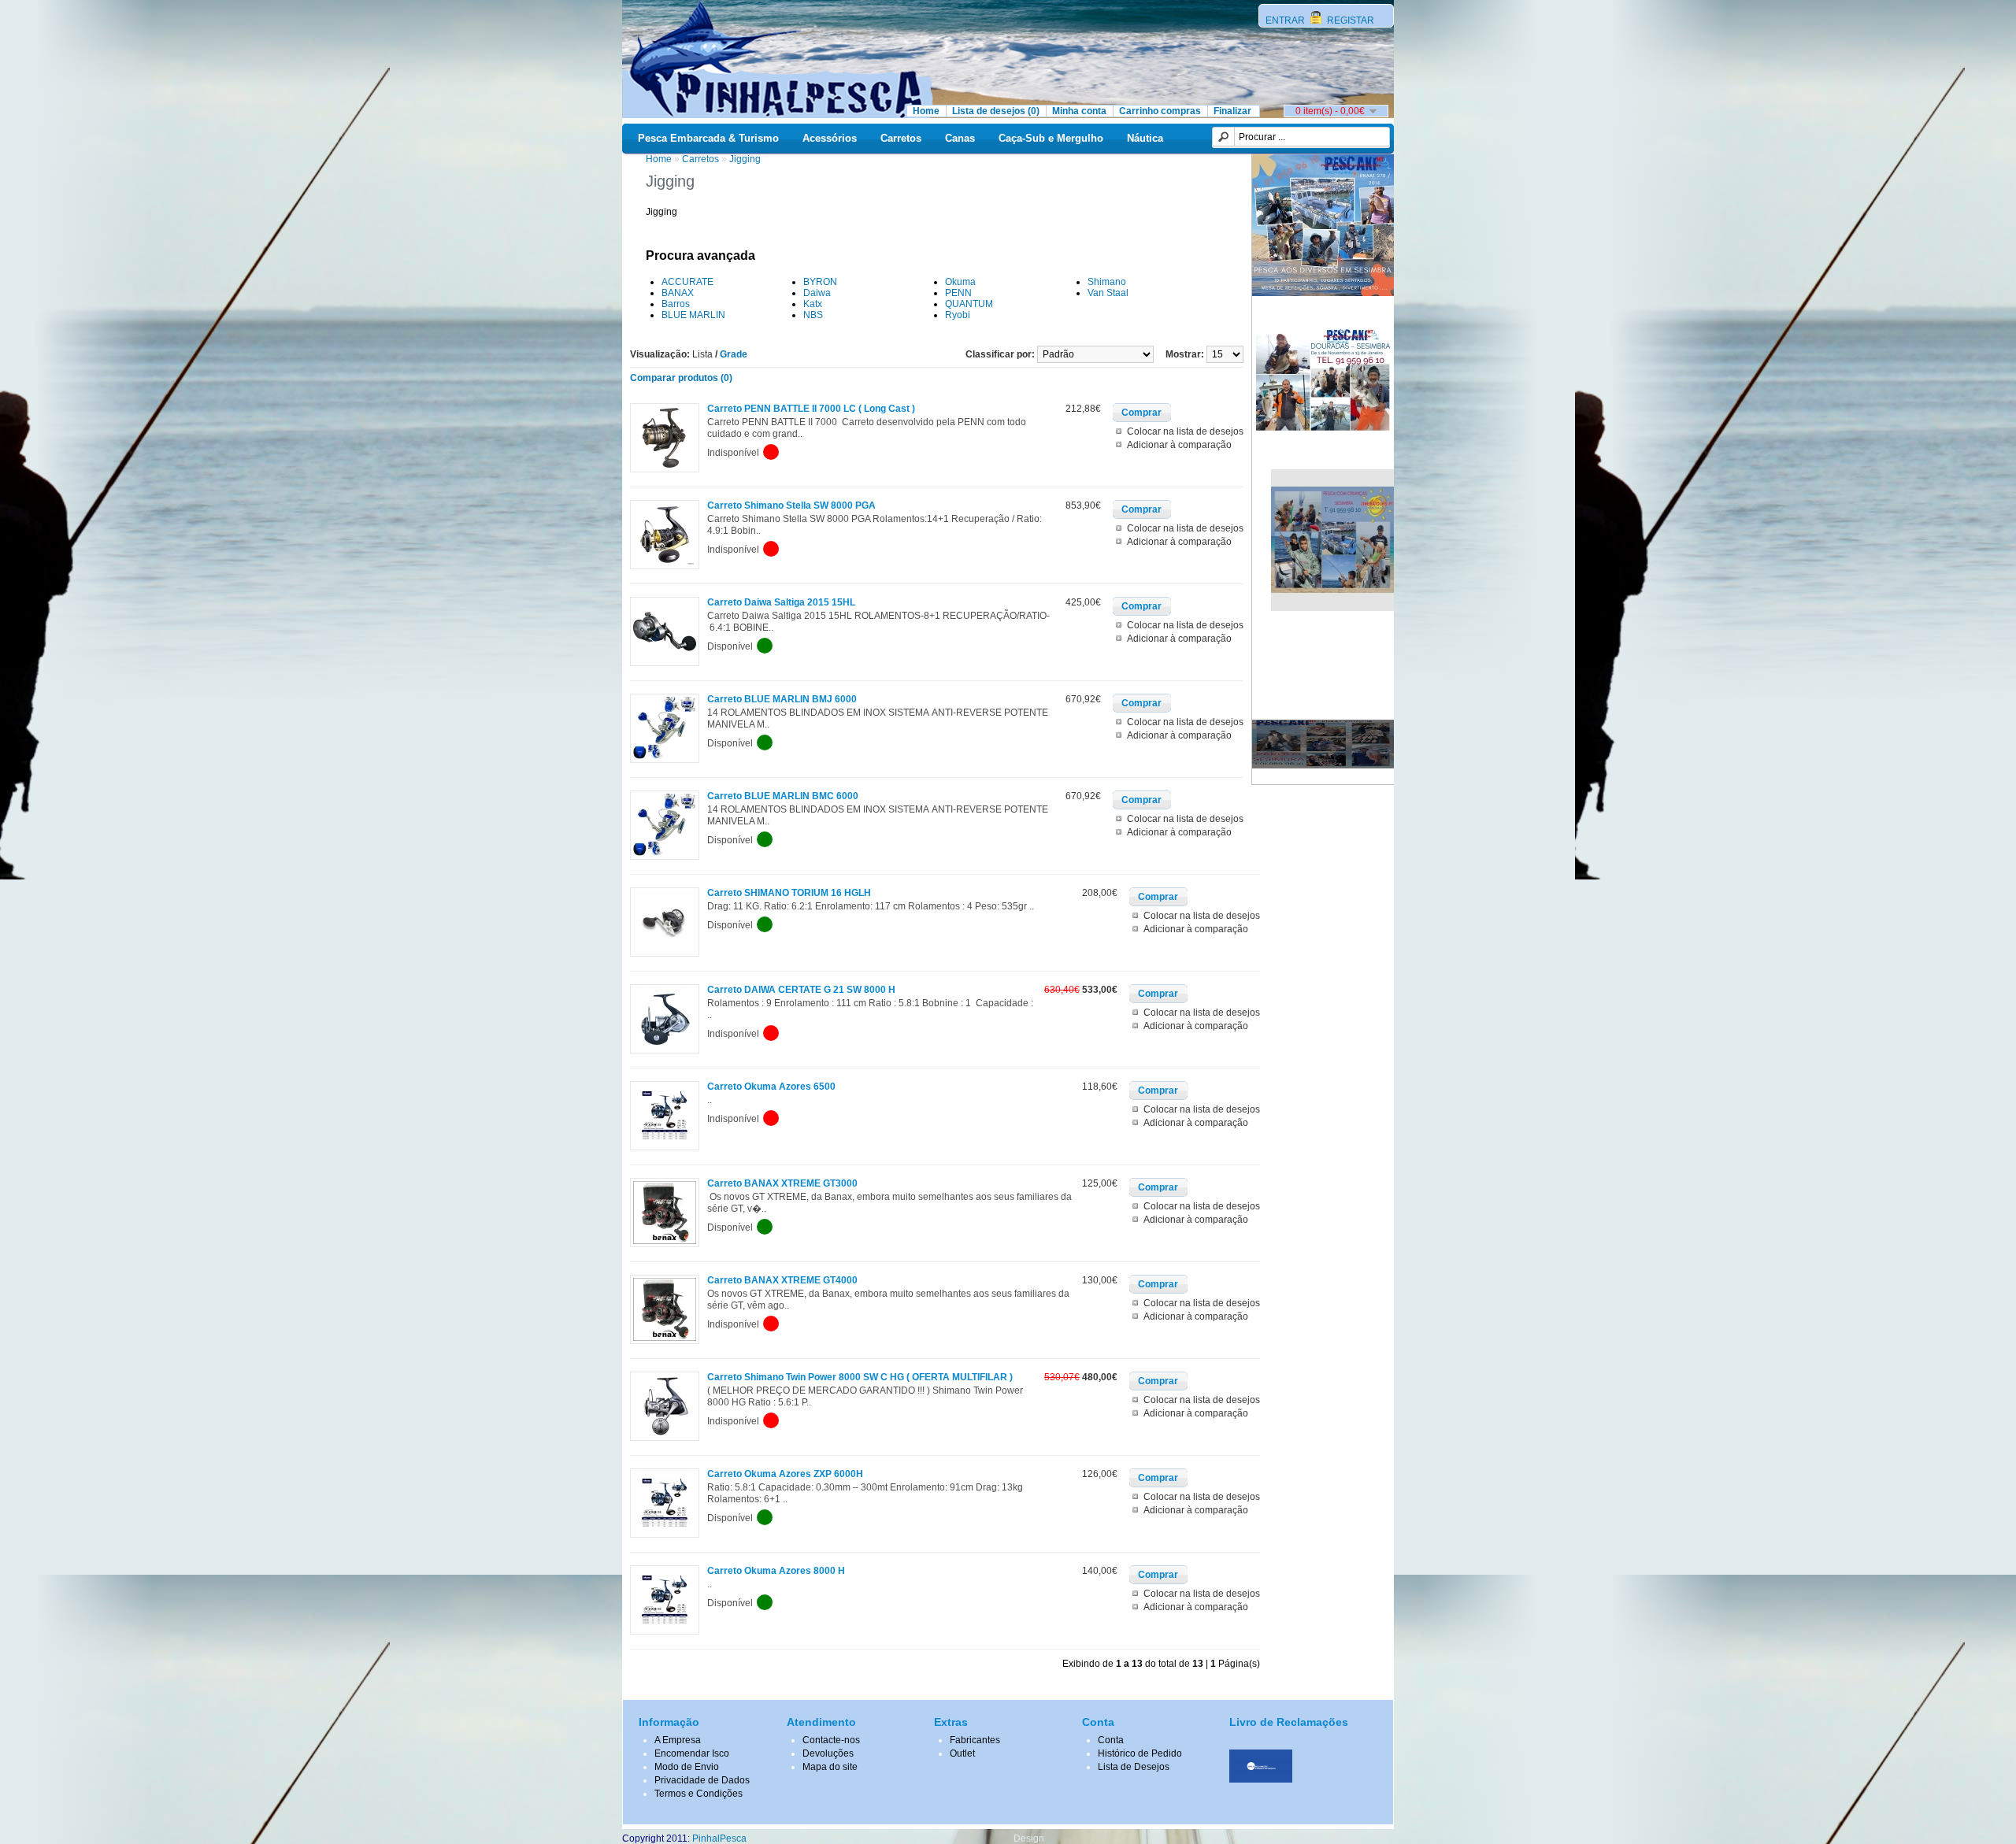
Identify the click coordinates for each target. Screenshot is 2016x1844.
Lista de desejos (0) (996, 111)
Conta (1111, 1740)
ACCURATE (687, 282)
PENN (958, 293)
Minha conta (1079, 111)
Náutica (1145, 138)
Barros (676, 304)
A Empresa (678, 1740)
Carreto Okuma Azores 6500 (771, 1087)
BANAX (678, 293)
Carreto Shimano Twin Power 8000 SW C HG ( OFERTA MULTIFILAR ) (860, 1377)
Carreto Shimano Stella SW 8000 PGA (791, 505)
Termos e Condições (699, 1794)
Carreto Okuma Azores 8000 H (776, 1571)
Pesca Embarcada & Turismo (708, 138)
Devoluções (828, 1753)
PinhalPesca (719, 1838)
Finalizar (1232, 111)
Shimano (1107, 282)
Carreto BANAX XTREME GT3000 (782, 1183)
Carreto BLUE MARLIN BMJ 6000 (782, 699)
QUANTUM (969, 304)
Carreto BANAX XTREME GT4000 (782, 1280)
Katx (813, 304)
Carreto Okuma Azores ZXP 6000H (785, 1474)
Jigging (745, 159)
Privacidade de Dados (702, 1780)
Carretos (901, 138)
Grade (734, 354)
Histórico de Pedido (1140, 1753)
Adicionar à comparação (1179, 445)
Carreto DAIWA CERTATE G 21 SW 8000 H (801, 990)
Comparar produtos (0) (681, 378)
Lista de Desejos (1134, 1767)
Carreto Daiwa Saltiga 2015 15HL (781, 602)
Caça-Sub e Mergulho (1051, 138)
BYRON (820, 282)
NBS (813, 315)
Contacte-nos (831, 1740)
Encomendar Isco (692, 1753)
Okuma (960, 282)
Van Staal (1108, 293)
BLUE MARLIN (693, 315)
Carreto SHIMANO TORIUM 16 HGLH (789, 893)
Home (926, 111)
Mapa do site (830, 1767)
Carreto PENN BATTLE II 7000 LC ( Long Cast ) (811, 409)
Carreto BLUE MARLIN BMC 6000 (783, 796)
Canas (960, 138)
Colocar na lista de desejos (1185, 431)
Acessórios (830, 138)
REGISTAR (1349, 20)
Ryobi (958, 315)
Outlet (962, 1753)
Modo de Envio (687, 1767)
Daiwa (817, 293)
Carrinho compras (1160, 111)
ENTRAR (1286, 20)
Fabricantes (975, 1740)
